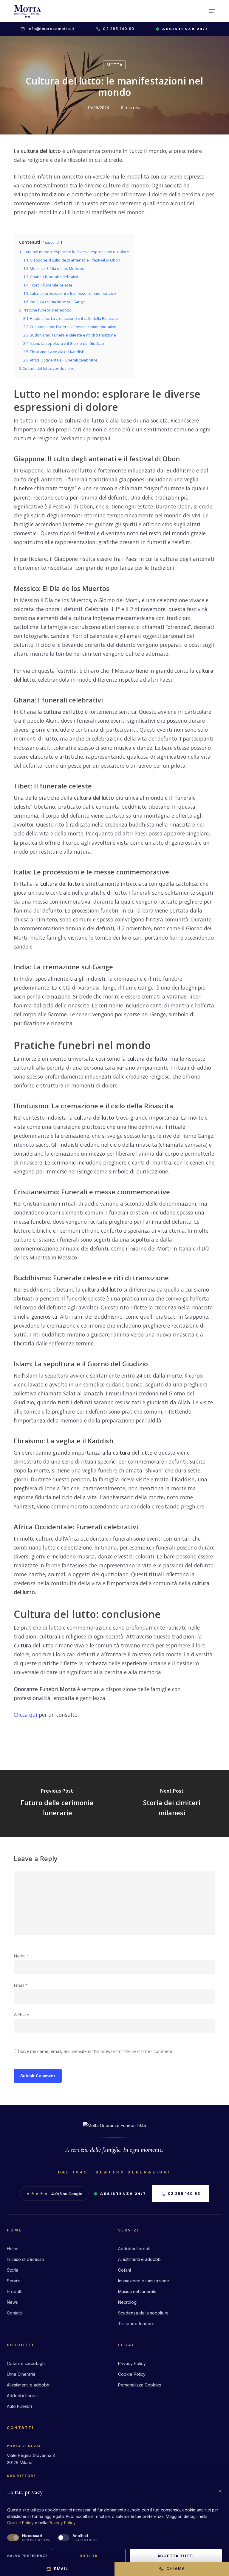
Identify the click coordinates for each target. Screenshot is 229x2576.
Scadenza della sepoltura (143, 2313)
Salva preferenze (27, 2556)
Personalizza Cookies (140, 2385)
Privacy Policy (132, 2363)
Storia (13, 2270)
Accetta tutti (176, 2556)
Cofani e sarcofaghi (26, 2363)
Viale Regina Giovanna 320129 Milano (31, 2459)
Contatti (14, 2313)
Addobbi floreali (134, 2249)
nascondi (52, 242)
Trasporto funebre (136, 2324)
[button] (212, 11)
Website (21, 2015)
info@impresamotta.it (51, 29)
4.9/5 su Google (54, 2194)
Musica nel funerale (137, 2291)
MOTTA (114, 65)
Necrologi (128, 2302)
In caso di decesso (25, 2259)
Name (21, 1956)
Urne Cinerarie (21, 2374)
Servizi (14, 2281)
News (12, 2302)
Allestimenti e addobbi (140, 2259)
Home (13, 2249)
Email (21, 1985)
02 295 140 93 (119, 29)
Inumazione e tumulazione (144, 2281)
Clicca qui (25, 1715)
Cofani (124, 2270)
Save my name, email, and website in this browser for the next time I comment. (96, 2051)
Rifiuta (89, 2556)
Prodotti (15, 2291)
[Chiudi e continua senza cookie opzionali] (220, 2491)
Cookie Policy (132, 2374)
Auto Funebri (19, 2406)
